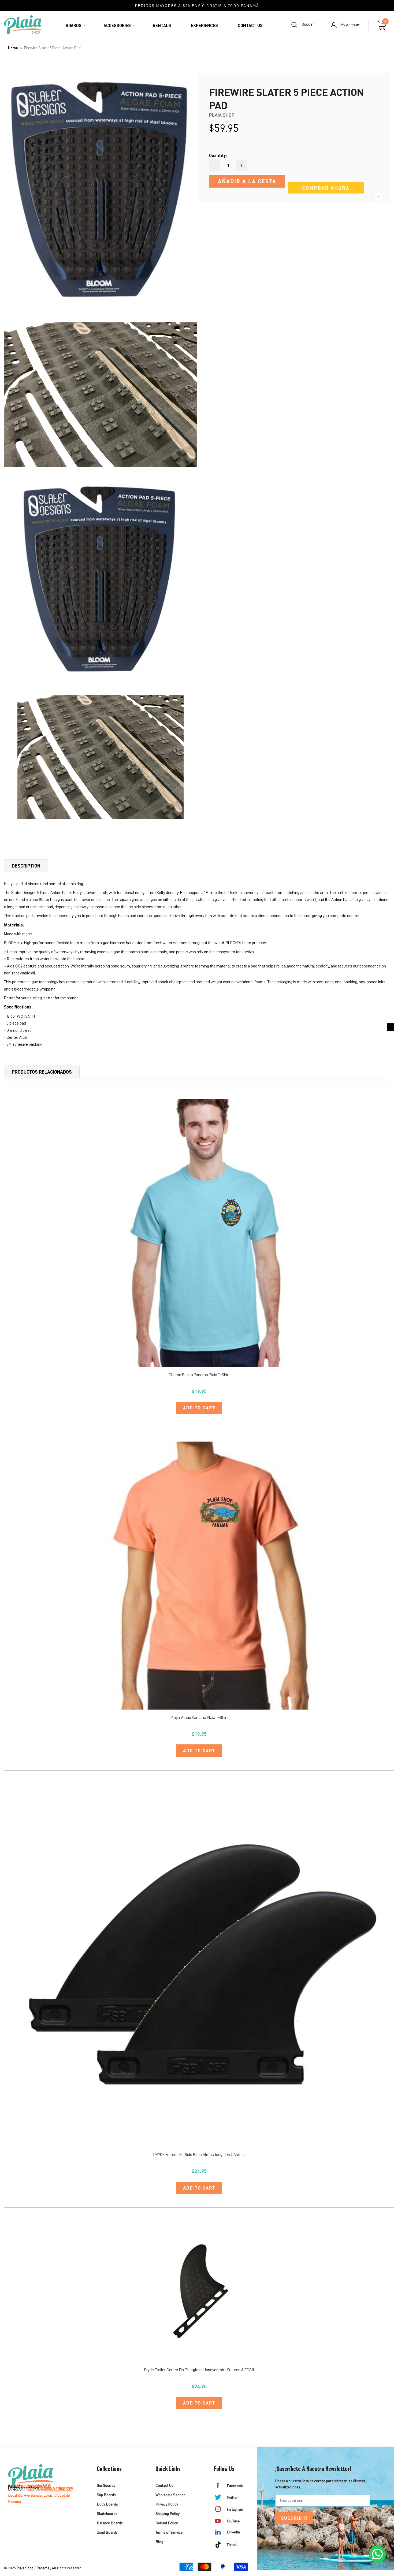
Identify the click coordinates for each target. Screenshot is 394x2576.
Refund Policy (167, 2523)
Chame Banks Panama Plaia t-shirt (199, 1375)
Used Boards (107, 2532)
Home (13, 48)
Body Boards (107, 2504)
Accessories (117, 26)
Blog (159, 2542)
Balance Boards (110, 2523)
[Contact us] (377, 2554)
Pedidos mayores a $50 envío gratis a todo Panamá (197, 5)
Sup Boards (106, 2495)
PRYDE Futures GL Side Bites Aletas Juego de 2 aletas (199, 2155)
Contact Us (250, 26)
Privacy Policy (167, 2504)
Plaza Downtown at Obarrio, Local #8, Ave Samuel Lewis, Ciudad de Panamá (39, 2495)
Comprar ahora (326, 188)
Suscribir (294, 2518)
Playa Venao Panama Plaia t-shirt (199, 1718)
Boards (74, 26)
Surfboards (106, 2485)
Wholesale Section (170, 2495)
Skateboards (107, 2513)
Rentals (162, 26)
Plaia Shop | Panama (33, 2568)
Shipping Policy (168, 2513)
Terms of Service (169, 2532)
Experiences (204, 26)
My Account (350, 25)
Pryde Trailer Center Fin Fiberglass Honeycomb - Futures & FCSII (199, 2370)
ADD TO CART (199, 1408)
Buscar (308, 25)
